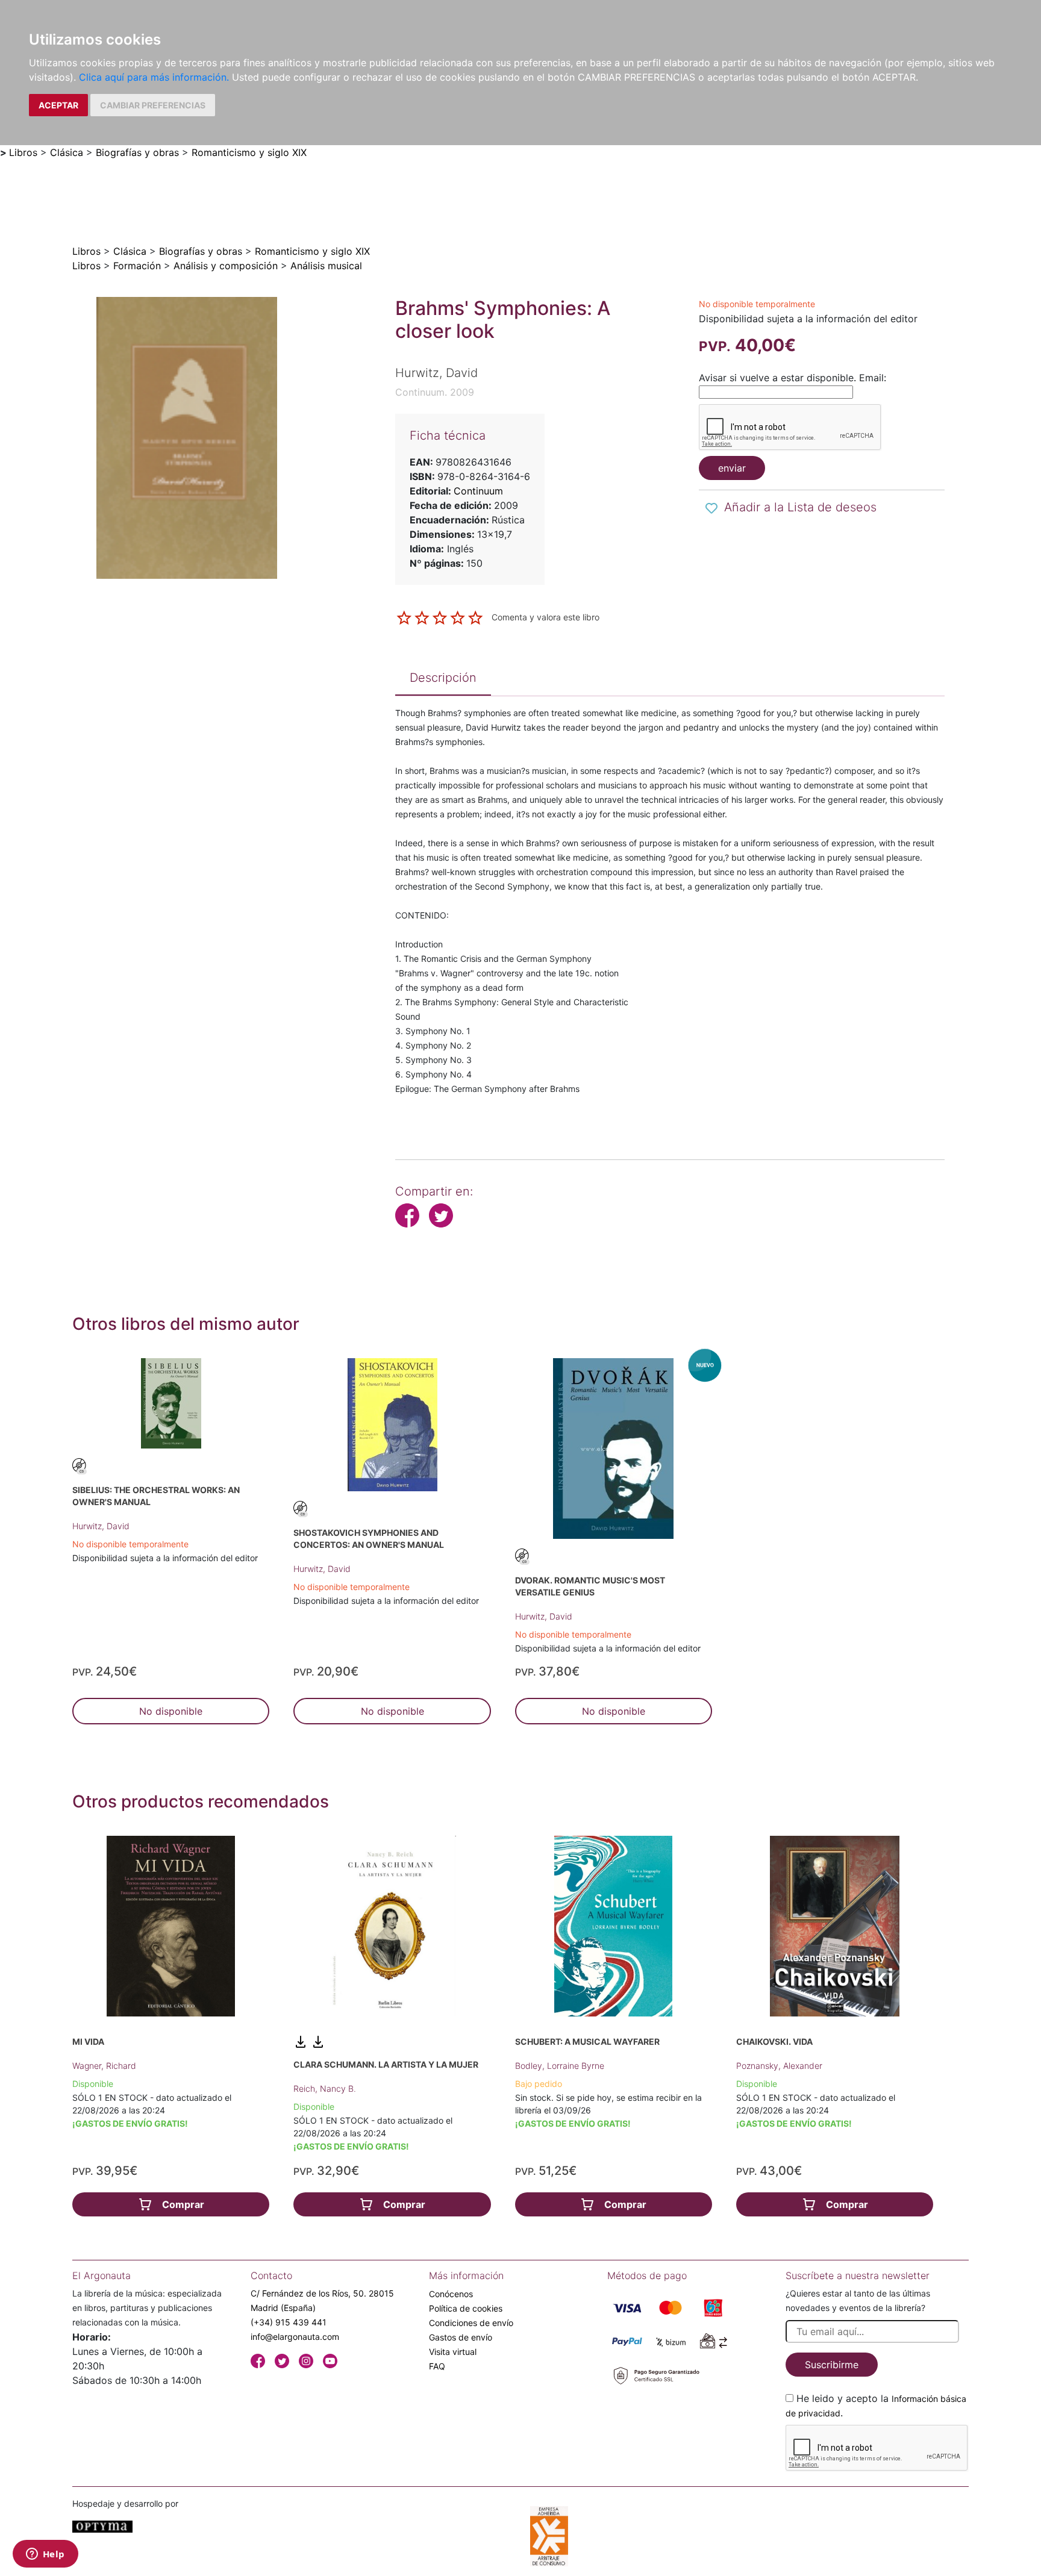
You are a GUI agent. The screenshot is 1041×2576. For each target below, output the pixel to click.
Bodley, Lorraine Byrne (560, 2066)
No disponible (171, 1711)
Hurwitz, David (101, 1526)
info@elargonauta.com (295, 2337)
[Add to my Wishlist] (711, 508)
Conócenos (451, 2294)
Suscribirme (832, 2365)
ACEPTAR (58, 105)
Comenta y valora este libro (546, 617)
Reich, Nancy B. (325, 2088)
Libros (23, 152)
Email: (873, 378)
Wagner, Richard (104, 2066)
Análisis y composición (226, 266)
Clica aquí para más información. (154, 77)
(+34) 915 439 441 (289, 2322)
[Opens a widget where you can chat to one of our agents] (45, 2555)
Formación (137, 266)
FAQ (437, 2366)
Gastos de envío (461, 2337)
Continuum (478, 491)
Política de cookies (466, 2308)
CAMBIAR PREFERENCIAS (153, 105)
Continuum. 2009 (435, 392)
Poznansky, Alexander (779, 2066)
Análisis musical (326, 266)
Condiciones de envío (471, 2323)
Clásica (67, 152)
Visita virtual (453, 2352)
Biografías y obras (137, 152)
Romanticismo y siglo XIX (249, 152)
